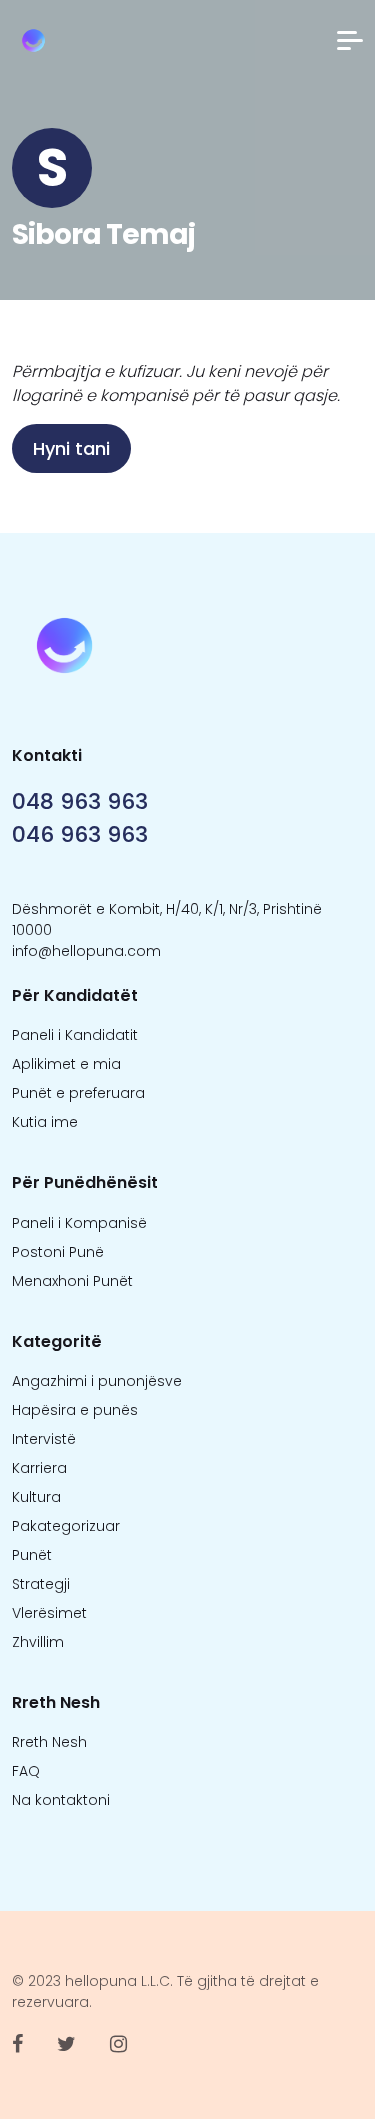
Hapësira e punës (75, 1410)
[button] (350, 40)
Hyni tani (71, 448)
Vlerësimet (49, 1613)
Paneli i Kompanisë (79, 1223)
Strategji (41, 1584)
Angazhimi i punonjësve (97, 1381)
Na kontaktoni (61, 1800)
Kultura (36, 1497)
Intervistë (44, 1439)
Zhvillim (38, 1642)
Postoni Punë (58, 1252)
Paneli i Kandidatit (75, 1035)
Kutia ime (45, 1122)
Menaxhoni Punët (72, 1281)
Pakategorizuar (66, 1526)
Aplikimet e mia (66, 1064)
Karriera (39, 1468)
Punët (32, 1555)
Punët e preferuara (78, 1093)
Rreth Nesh (49, 1742)
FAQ (26, 1771)
